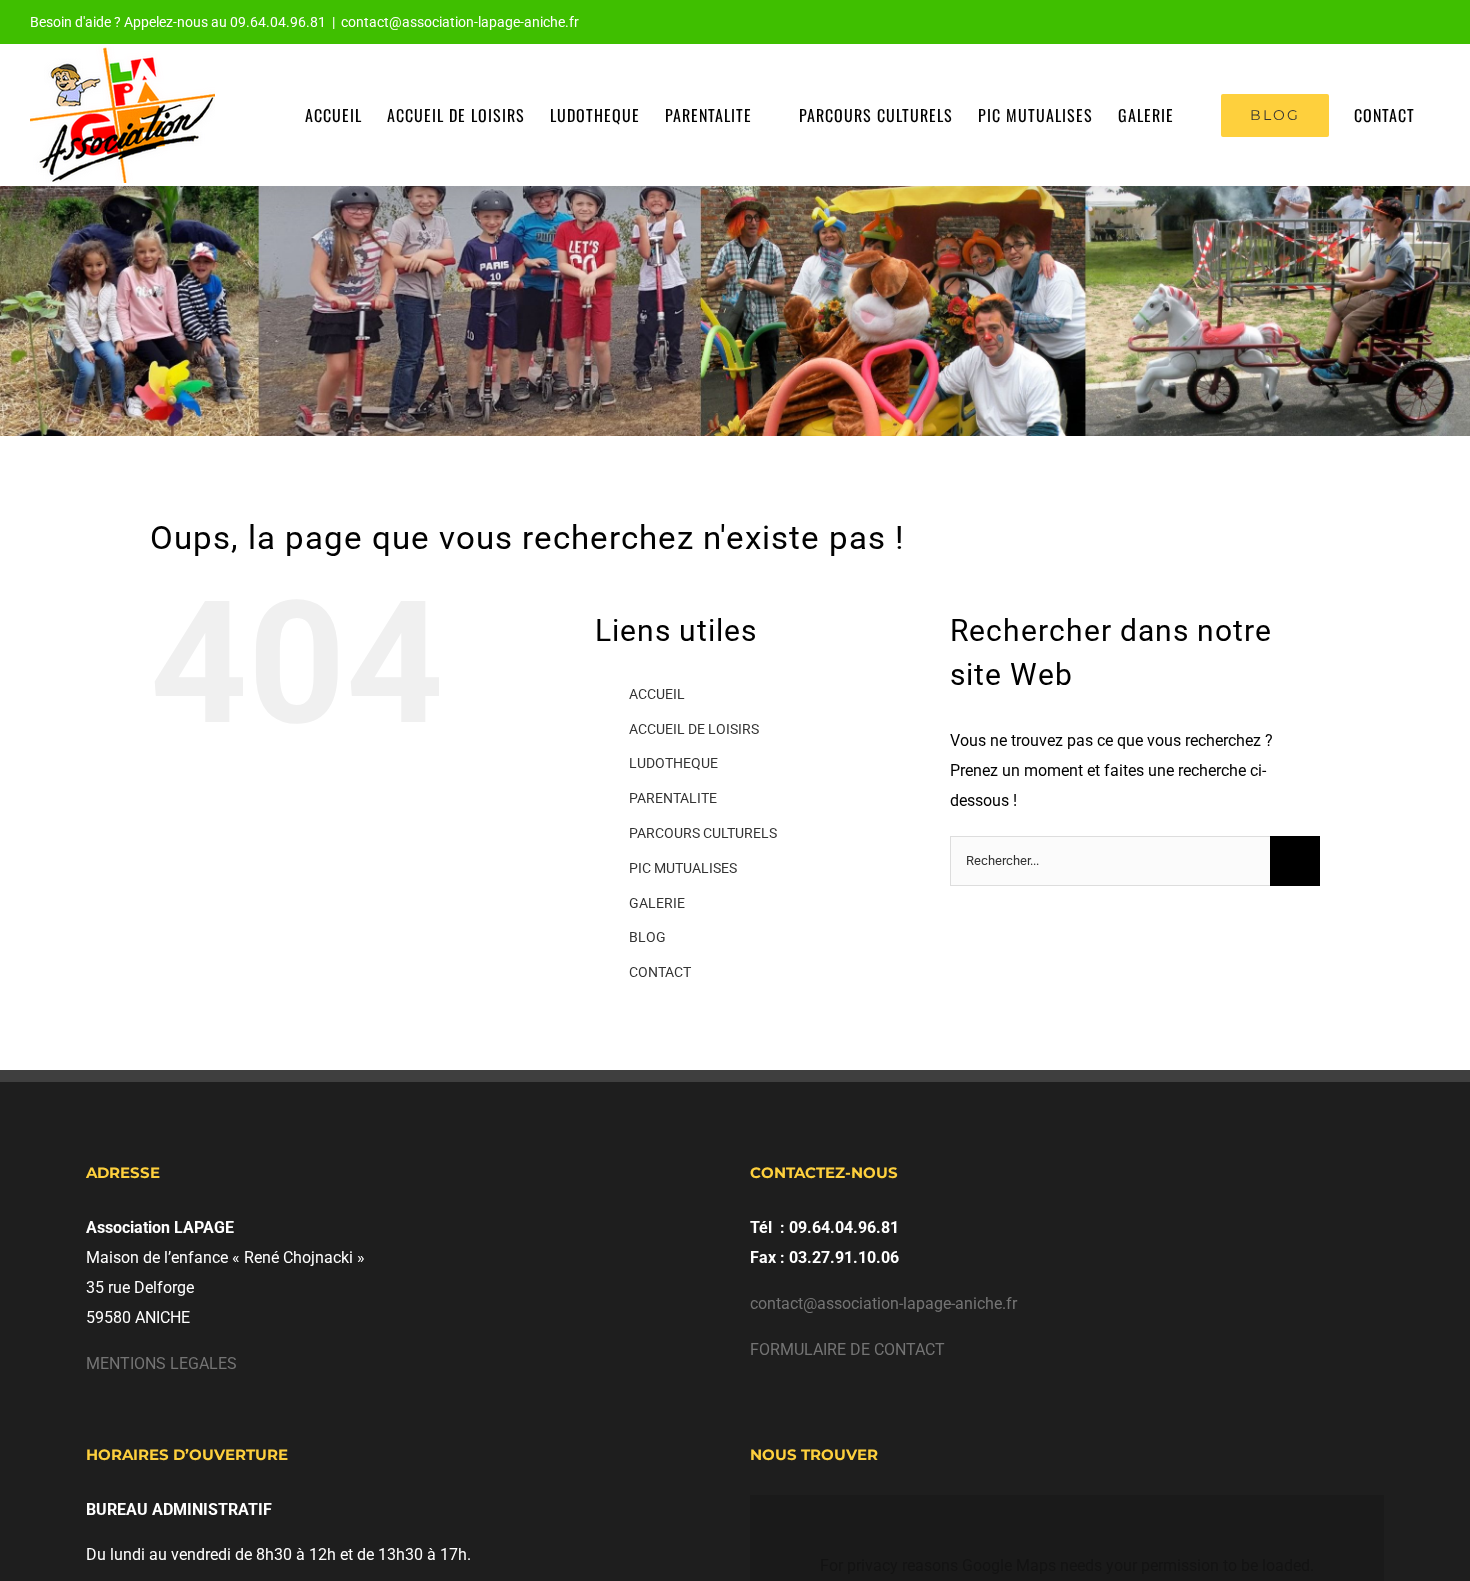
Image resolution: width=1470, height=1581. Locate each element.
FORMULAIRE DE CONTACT (847, 1349)
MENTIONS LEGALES (161, 1363)
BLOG (647, 937)
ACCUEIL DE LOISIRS (694, 729)
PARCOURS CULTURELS (703, 833)
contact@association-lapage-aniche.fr (460, 22)
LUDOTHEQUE (673, 763)
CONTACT (660, 972)
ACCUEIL (657, 694)
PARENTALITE (673, 798)
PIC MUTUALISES (683, 868)
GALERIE (657, 903)
